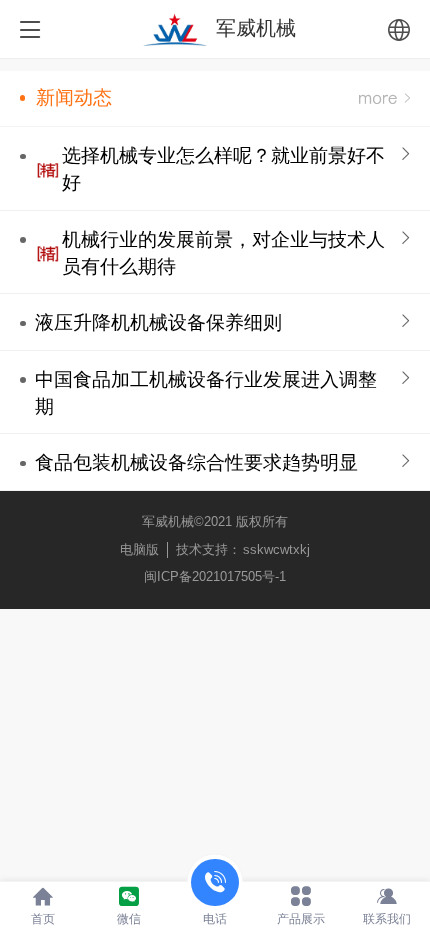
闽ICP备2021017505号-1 (215, 576)
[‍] (384, 98)
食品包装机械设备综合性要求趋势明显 (196, 462)
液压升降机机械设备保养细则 (158, 322)
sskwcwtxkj (276, 549)
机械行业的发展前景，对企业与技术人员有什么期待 (223, 253)
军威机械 (256, 28)
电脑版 (139, 549)
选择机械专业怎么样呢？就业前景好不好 (223, 169)
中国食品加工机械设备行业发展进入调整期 (206, 393)
